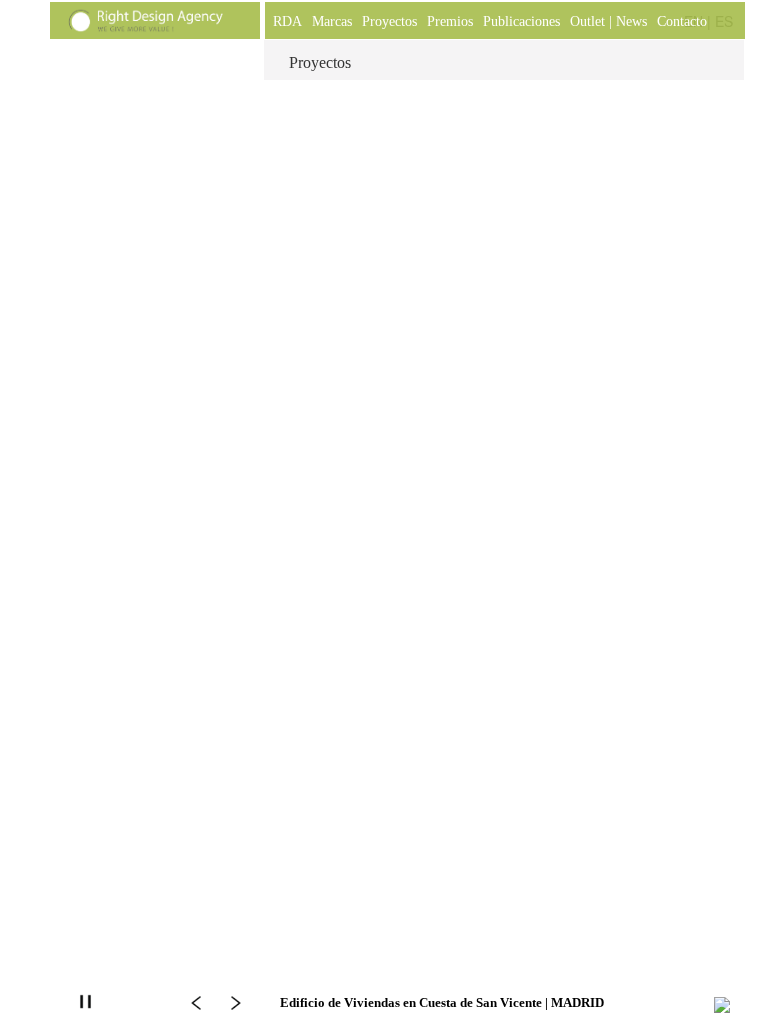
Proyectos (389, 21)
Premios (450, 21)
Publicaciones (521, 21)
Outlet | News (608, 21)
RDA (287, 21)
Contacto (682, 21)
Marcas (332, 21)
